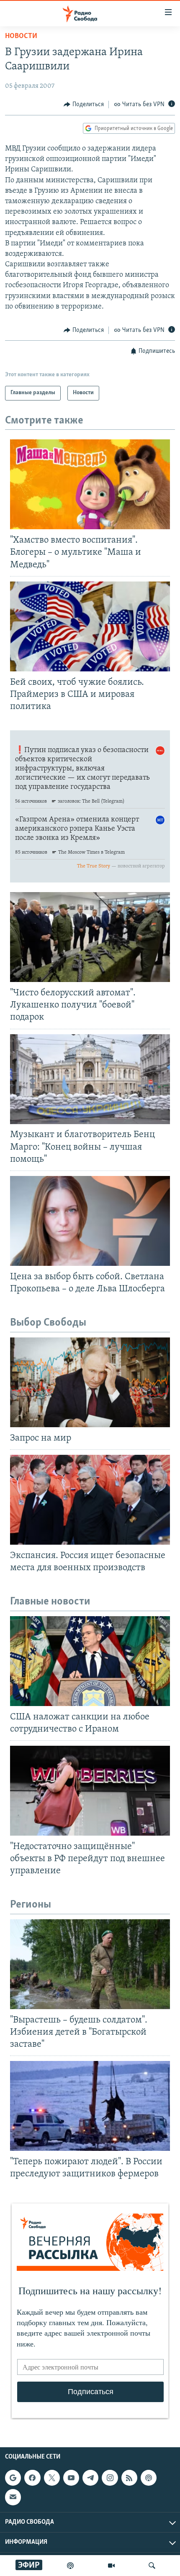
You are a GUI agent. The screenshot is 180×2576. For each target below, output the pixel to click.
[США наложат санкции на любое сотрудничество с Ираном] (90, 1661)
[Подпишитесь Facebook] (32, 2478)
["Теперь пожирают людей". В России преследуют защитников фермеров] (90, 2106)
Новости (21, 36)
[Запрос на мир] (90, 1382)
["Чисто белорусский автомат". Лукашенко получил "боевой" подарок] (90, 937)
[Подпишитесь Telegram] (90, 2478)
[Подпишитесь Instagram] (110, 2478)
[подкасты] (70, 2566)
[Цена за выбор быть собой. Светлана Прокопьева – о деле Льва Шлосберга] (90, 1221)
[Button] (84, 105)
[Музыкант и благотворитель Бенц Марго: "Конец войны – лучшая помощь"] (90, 1079)
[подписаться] (13, 2497)
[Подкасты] (149, 2478)
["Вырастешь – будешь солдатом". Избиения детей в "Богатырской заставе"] (90, 1964)
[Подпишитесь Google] (13, 2478)
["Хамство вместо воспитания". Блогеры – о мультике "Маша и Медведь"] (90, 484)
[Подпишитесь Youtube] (71, 2478)
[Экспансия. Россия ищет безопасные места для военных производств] (90, 1500)
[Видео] (111, 2566)
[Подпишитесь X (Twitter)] (52, 2478)
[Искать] (152, 2566)
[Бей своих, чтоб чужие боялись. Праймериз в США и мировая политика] (90, 626)
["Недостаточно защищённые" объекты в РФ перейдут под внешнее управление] (90, 1791)
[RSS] (129, 2478)
